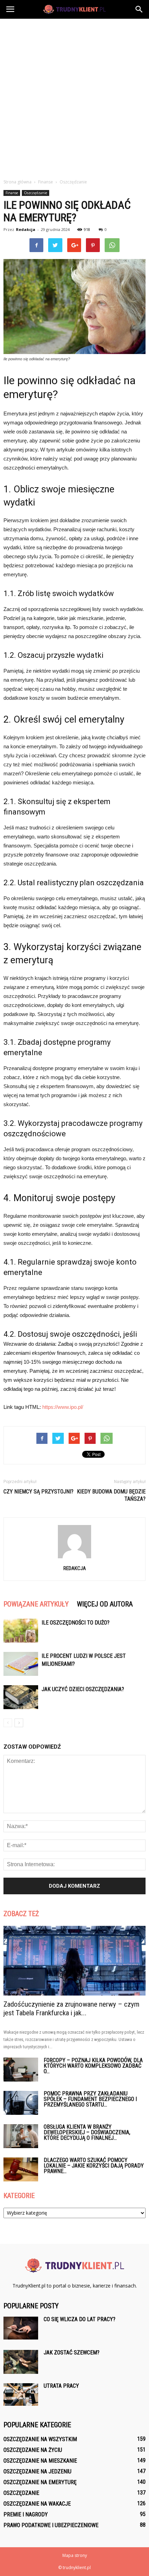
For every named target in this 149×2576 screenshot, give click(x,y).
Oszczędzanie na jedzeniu (37, 2471)
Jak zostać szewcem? (72, 2353)
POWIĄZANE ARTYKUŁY (36, 1604)
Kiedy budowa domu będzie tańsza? (111, 1495)
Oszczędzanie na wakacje (37, 2504)
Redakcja (26, 229)
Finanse (12, 193)
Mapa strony (75, 2555)
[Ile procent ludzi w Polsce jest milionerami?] (21, 1664)
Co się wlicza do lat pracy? (80, 2319)
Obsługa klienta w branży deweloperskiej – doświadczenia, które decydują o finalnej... (87, 2132)
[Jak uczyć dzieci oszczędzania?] (21, 1697)
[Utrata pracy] (21, 2394)
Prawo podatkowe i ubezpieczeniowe (51, 2525)
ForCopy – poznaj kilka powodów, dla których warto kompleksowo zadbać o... (93, 2066)
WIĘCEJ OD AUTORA (105, 1604)
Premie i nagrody (26, 2514)
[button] (139, 9)
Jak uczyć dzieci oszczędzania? (83, 1689)
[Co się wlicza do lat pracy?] (21, 2328)
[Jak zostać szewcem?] (21, 2362)
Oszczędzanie (36, 193)
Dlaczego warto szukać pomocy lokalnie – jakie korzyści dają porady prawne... (94, 2166)
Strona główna (17, 182)
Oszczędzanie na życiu (33, 2450)
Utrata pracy (61, 2386)
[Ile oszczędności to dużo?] (21, 1631)
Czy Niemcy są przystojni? (38, 1492)
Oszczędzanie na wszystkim (40, 2439)
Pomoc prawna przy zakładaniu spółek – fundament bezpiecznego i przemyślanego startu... (90, 2099)
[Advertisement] (74, 97)
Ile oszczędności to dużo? (76, 1623)
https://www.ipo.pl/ (63, 1407)
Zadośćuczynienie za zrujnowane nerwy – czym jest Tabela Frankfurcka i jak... (71, 2009)
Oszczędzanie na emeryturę (40, 2482)
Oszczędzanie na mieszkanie (40, 2461)
